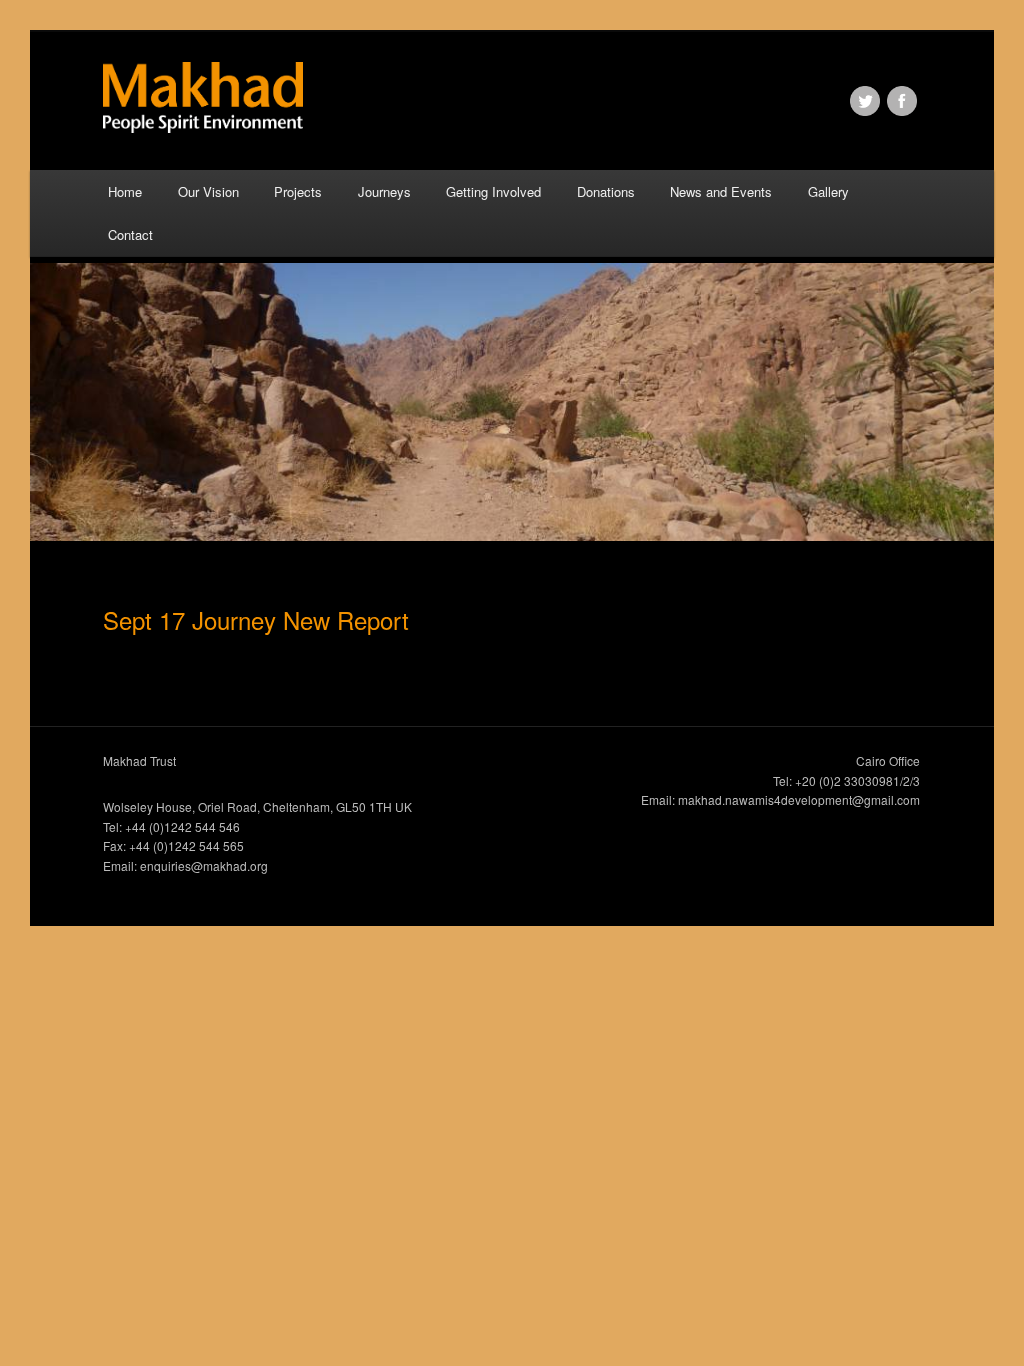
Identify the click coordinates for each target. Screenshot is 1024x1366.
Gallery (828, 191)
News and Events (721, 191)
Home (125, 191)
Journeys (384, 191)
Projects (298, 191)
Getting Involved (493, 191)
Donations (606, 191)
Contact (130, 234)
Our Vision (208, 191)
